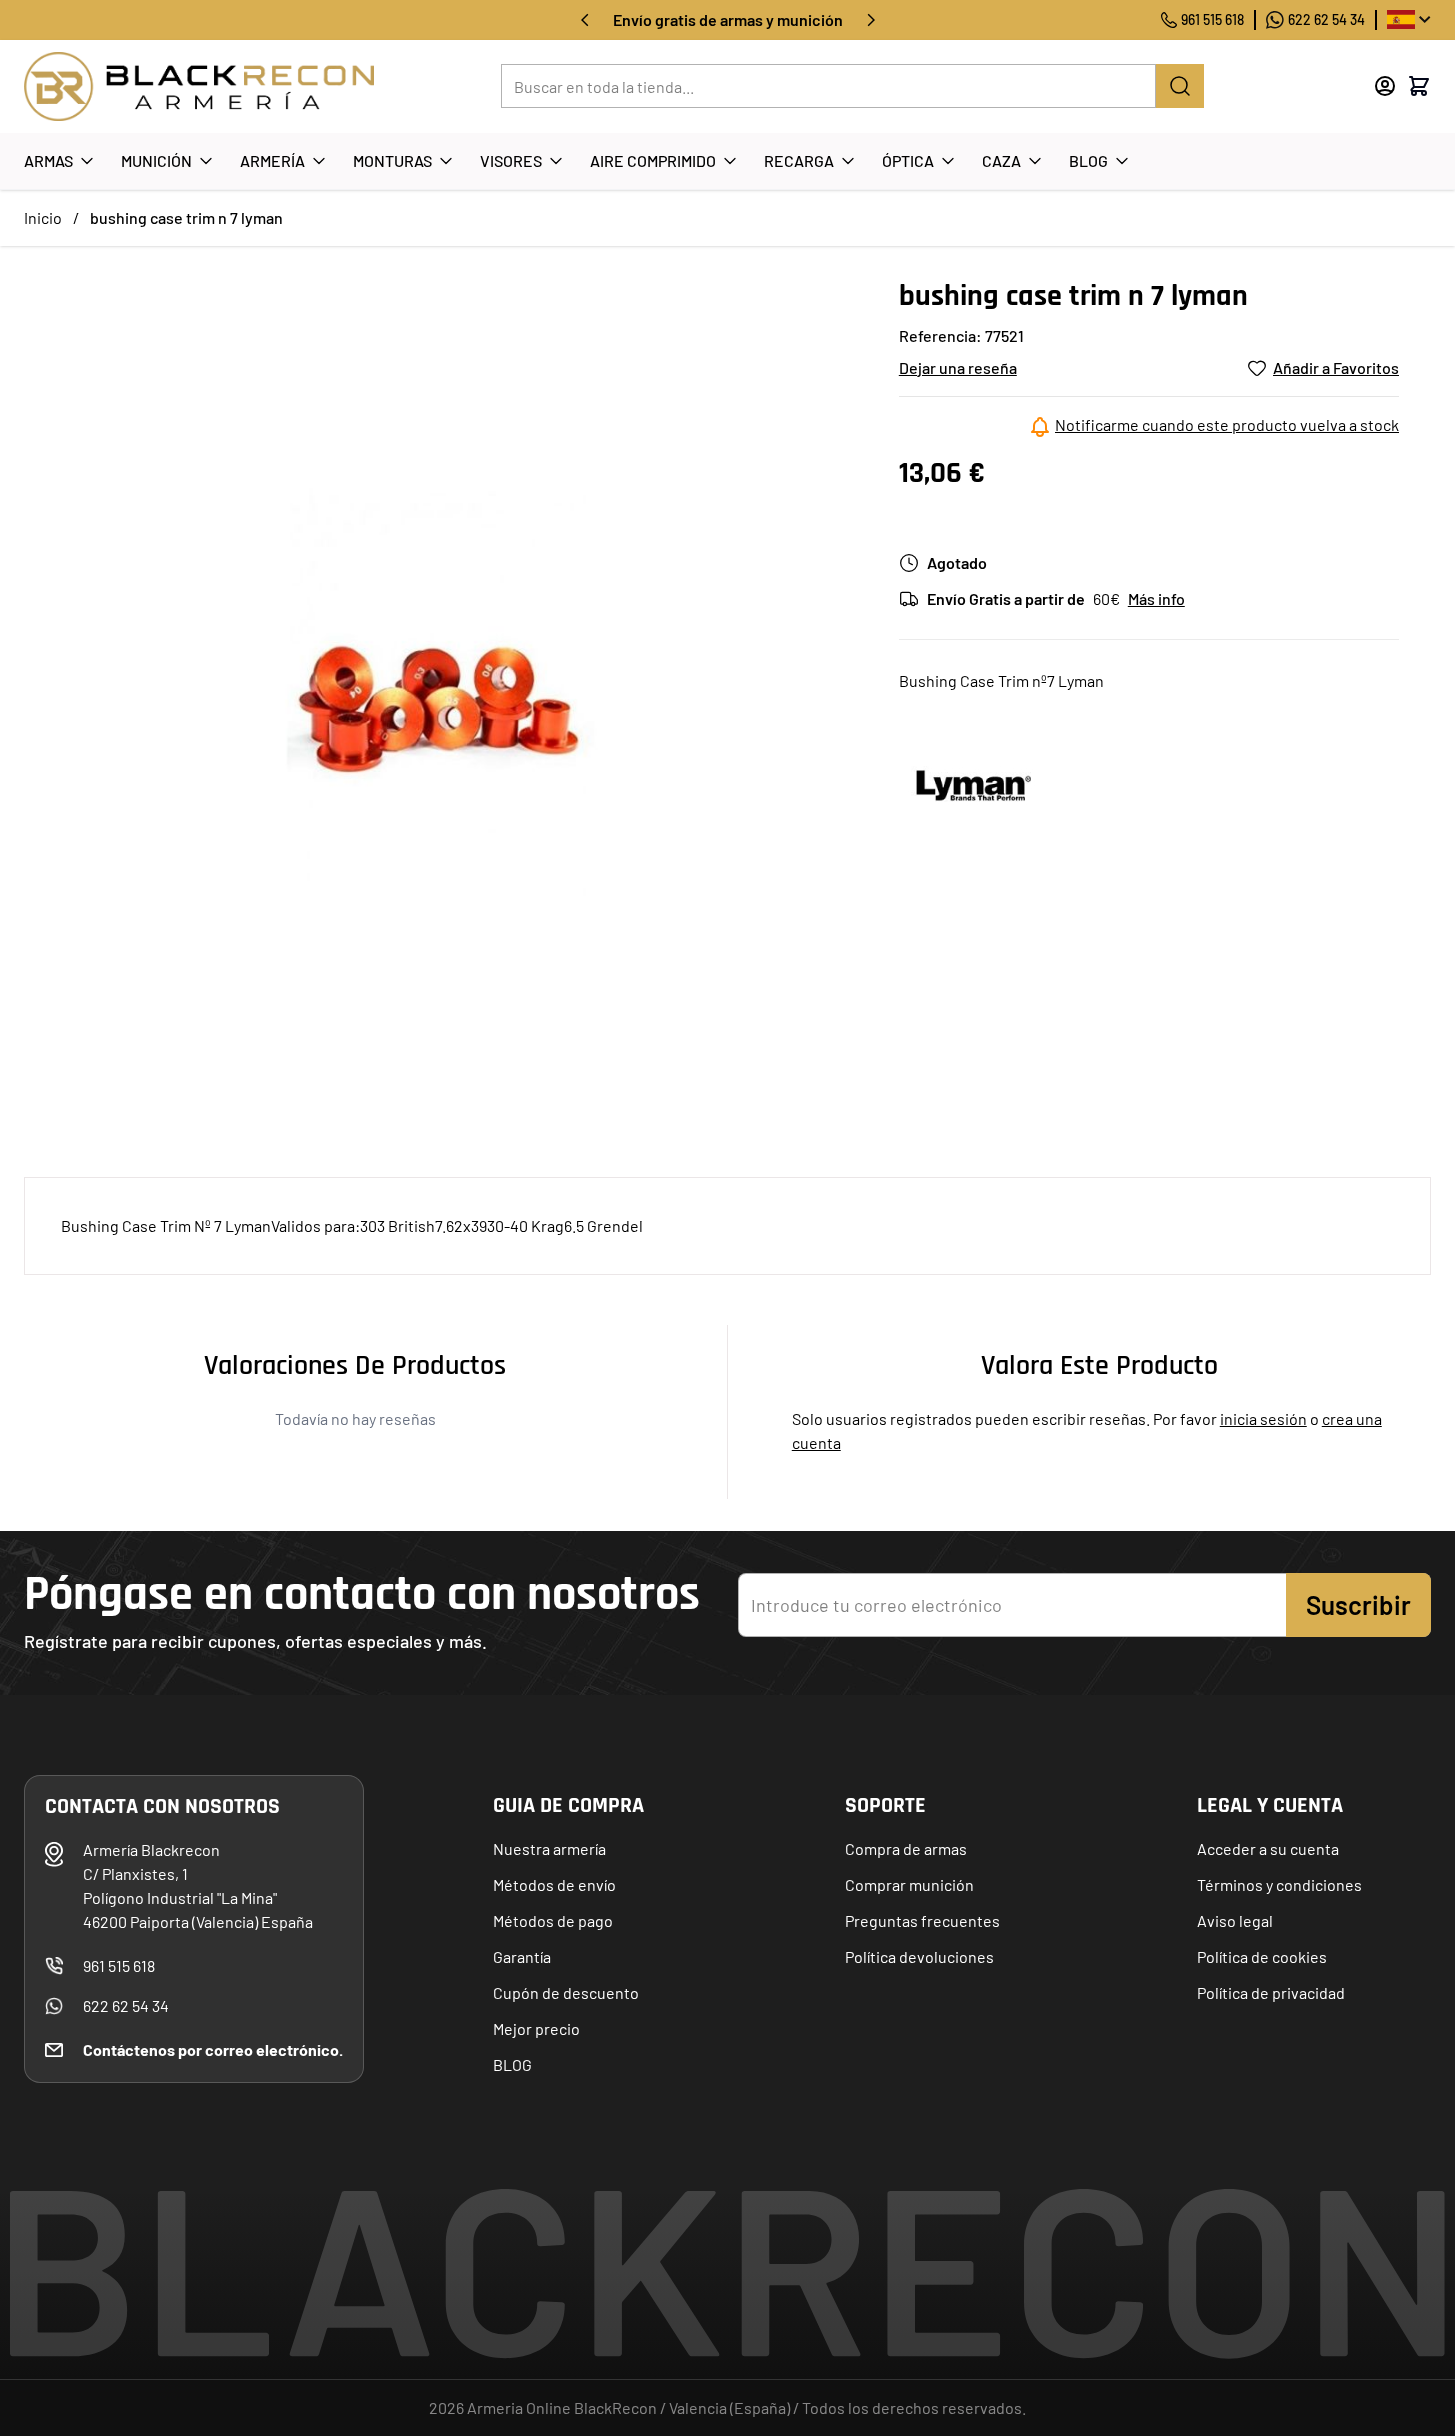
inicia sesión (1263, 1418)
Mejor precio (536, 2028)
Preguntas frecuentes (922, 1920)
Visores (511, 160)
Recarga (799, 160)
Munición (156, 160)
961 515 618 (1212, 19)
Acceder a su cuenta (1268, 1848)
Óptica (908, 160)
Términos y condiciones (1279, 1884)
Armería (272, 160)
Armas (48, 160)
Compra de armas (906, 1848)
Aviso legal (1235, 1920)
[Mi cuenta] (1385, 86)
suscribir (1358, 1604)
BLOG (512, 2064)
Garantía (522, 1956)
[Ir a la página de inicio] (199, 86)
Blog (1088, 160)
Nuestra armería (549, 1848)
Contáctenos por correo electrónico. (213, 2049)
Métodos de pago (553, 1920)
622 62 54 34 (1326, 19)
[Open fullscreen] (441, 695)
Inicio (43, 217)
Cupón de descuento (566, 1992)
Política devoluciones (919, 1956)
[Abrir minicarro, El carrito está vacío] (1419, 86)
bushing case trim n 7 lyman (186, 217)
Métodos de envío (554, 1884)
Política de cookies (1262, 1956)
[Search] (1180, 86)
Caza (1001, 160)
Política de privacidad (1271, 1992)
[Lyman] (974, 785)
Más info (1156, 598)
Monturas (392, 160)
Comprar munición (909, 1884)
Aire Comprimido (653, 160)
